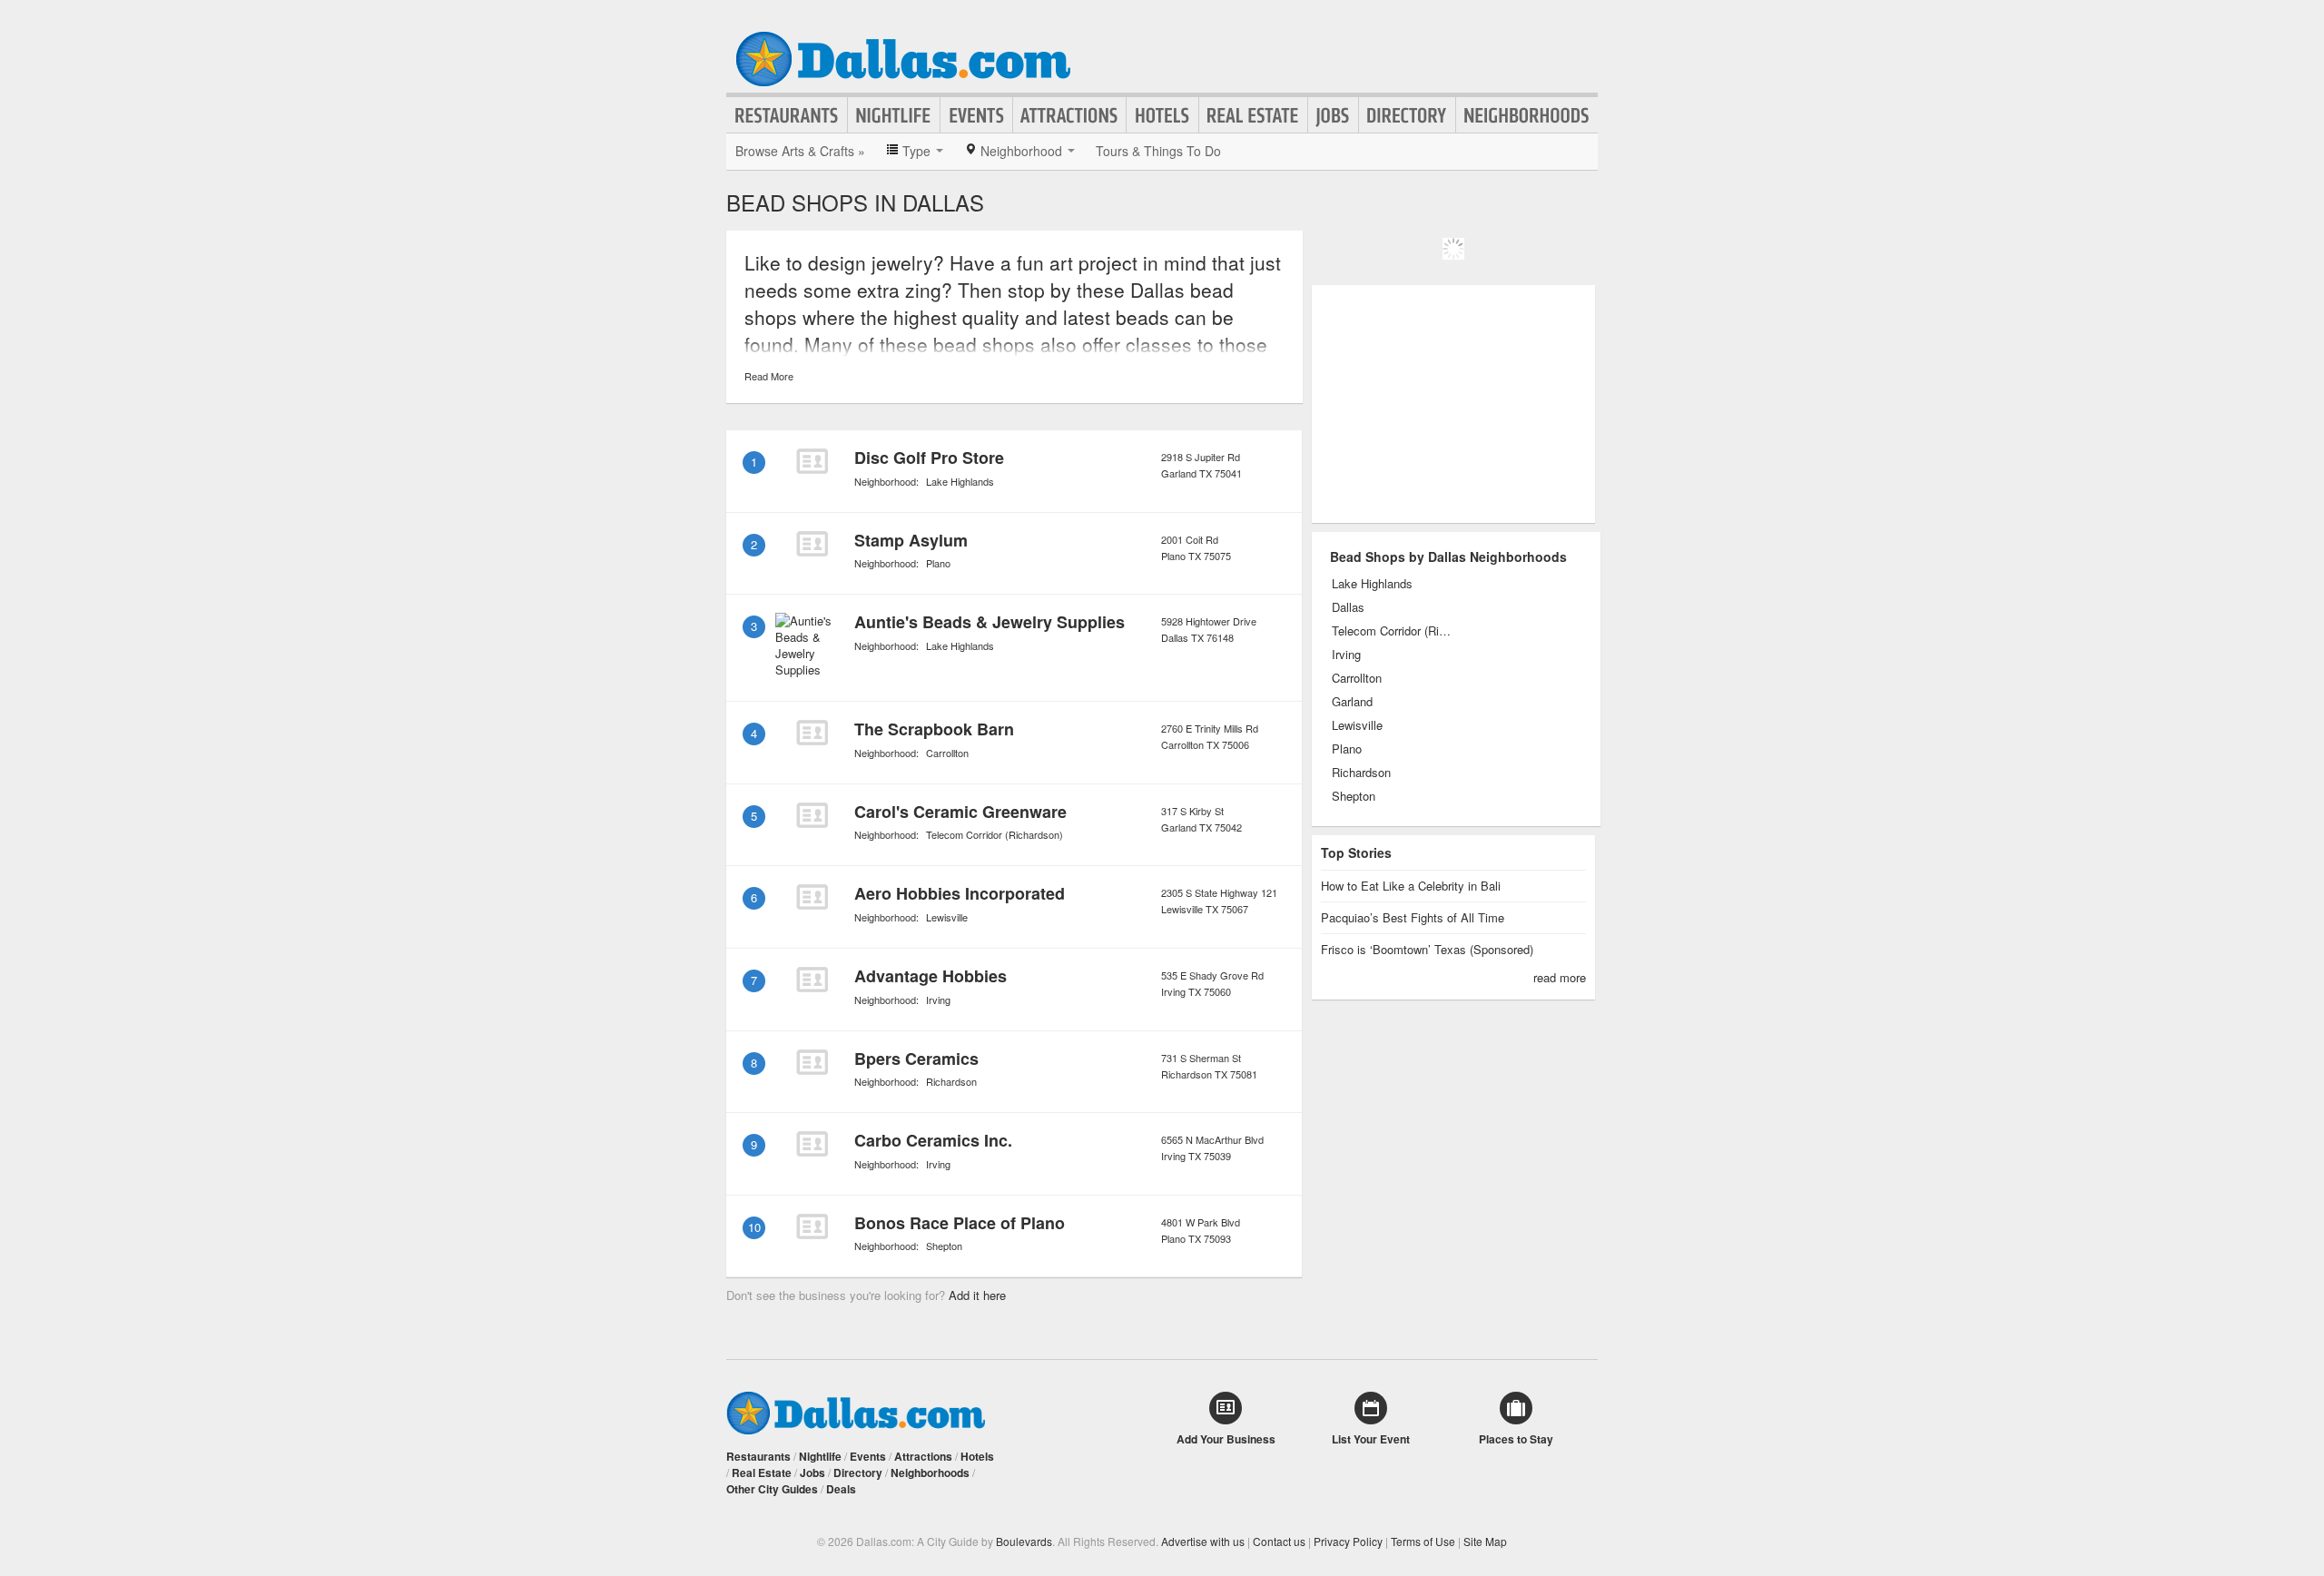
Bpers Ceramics (916, 1059)
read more (1560, 977)
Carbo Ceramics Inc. (933, 1140)
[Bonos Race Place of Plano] (812, 1226)
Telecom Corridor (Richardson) (995, 834)
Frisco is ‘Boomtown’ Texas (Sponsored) (1427, 949)
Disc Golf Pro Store (929, 458)
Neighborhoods (1527, 115)
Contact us (1279, 1541)
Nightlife (894, 115)
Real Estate (1253, 115)
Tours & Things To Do (1158, 151)
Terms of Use (1423, 1541)
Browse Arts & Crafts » (800, 151)
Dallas (1348, 607)
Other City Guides (772, 1489)
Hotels (1162, 115)
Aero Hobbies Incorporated (960, 893)
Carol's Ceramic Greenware (960, 812)
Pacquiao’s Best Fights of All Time (1413, 917)
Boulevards (1024, 1541)
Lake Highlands (960, 481)
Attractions (1069, 115)
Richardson (951, 1081)
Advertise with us (1203, 1541)
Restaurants (787, 115)
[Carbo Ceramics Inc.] (812, 1144)
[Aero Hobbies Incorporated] (812, 897)
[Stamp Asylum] (812, 544)
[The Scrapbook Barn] (812, 733)
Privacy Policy (1348, 1541)
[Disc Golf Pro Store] (812, 461)
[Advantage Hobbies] (812, 980)
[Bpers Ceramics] (812, 1062)
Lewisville (947, 917)
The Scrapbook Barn (934, 729)
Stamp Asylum (911, 540)
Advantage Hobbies (931, 976)
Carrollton (947, 753)
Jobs (1333, 115)
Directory (1407, 115)
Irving (938, 1000)
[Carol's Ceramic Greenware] (812, 815)
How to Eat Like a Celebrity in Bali (1411, 886)
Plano (938, 563)
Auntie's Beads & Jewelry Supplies (990, 622)
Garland (1352, 702)
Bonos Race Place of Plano (960, 1223)
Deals (841, 1489)
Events (976, 115)
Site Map (1485, 1541)
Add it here (977, 1295)
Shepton (944, 1246)
